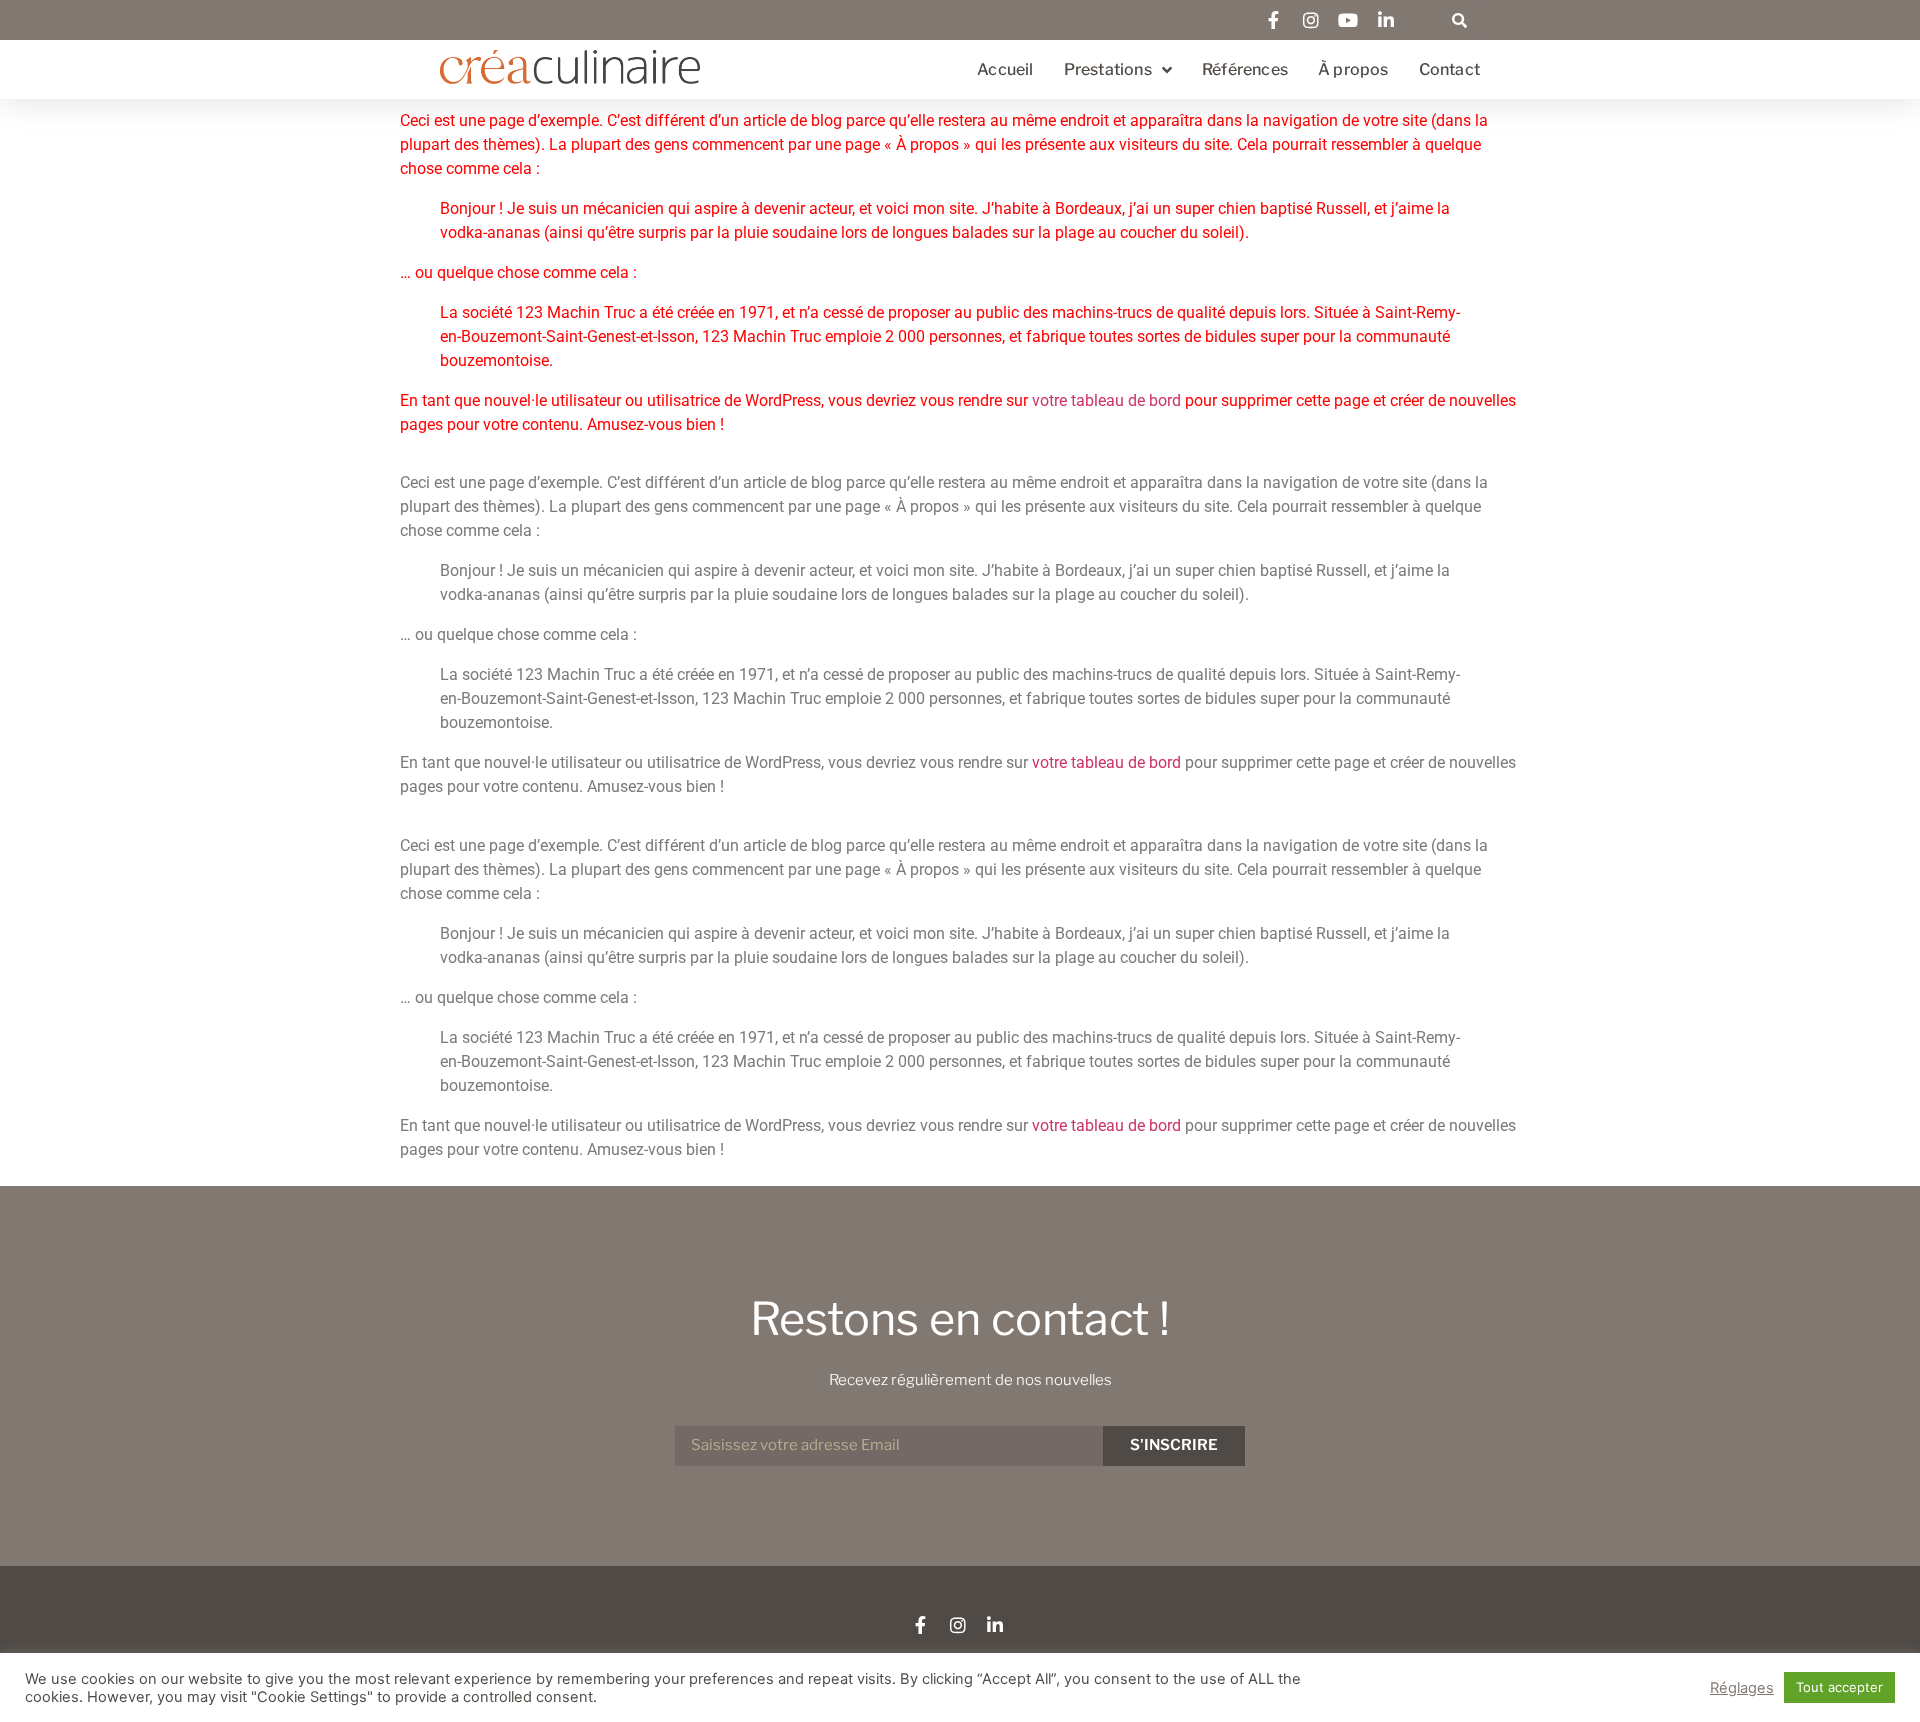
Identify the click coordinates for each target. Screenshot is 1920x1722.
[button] (1460, 20)
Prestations (1108, 69)
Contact (1449, 69)
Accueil (1005, 69)
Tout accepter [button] (1839, 1687)
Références (1245, 69)
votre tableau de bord (1106, 400)
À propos (1353, 69)
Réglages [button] (1742, 1688)
